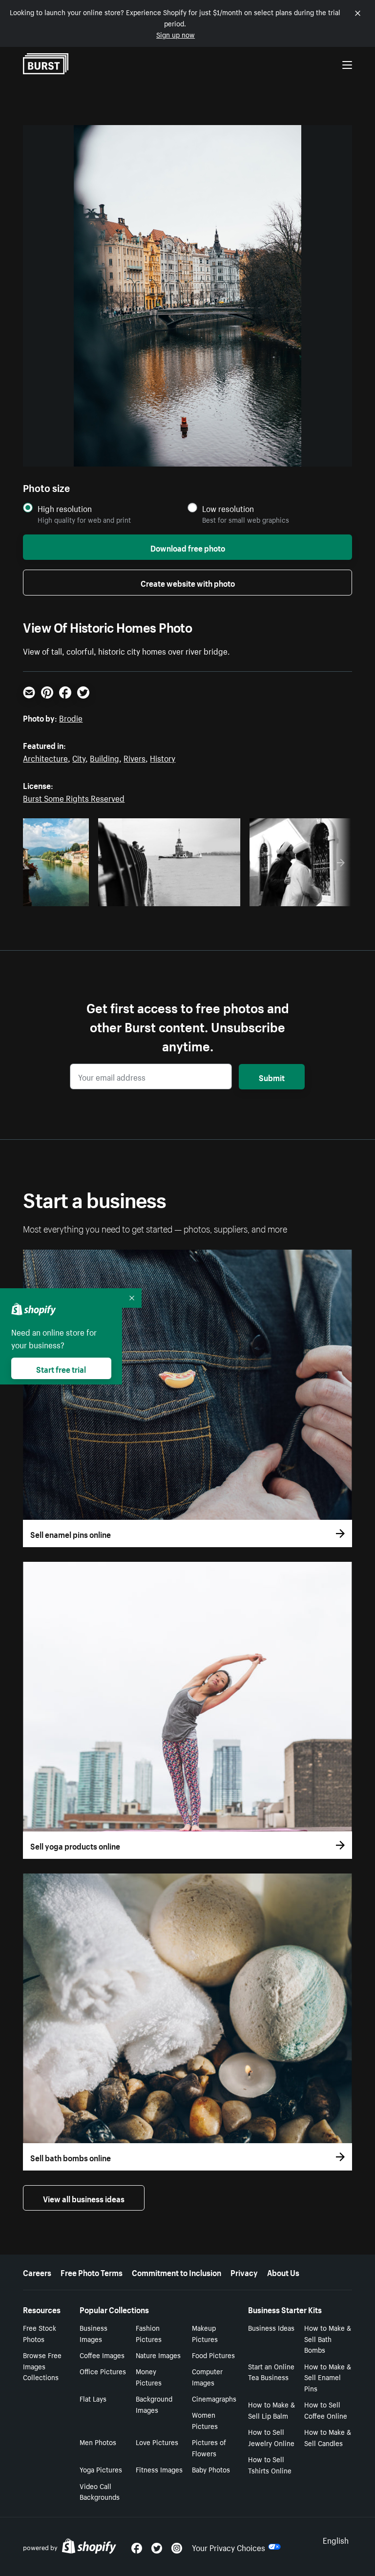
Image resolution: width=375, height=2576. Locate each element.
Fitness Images (159, 2469)
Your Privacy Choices (229, 2547)
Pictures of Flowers (209, 2447)
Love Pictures (157, 2442)
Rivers (135, 757)
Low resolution (228, 508)
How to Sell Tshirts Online (270, 2464)
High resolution (65, 508)
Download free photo (188, 547)
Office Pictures (103, 2371)
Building (104, 757)
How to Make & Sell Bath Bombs (328, 2339)
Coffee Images (102, 2355)
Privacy (244, 2272)
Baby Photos (211, 2469)
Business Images (94, 2333)
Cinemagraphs (214, 2398)
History (163, 757)
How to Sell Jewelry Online (271, 2437)
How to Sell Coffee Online (326, 2410)
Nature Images (158, 2355)
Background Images (154, 2404)
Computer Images (207, 2376)
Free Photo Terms (92, 2272)
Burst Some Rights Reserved (74, 797)
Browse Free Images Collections (42, 2366)
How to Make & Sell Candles (328, 2437)
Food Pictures (213, 2355)
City (79, 757)
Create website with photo (188, 582)
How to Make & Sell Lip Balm (271, 2410)
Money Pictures (149, 2376)
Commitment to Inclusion (177, 2272)
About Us (283, 2272)
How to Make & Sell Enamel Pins (328, 2377)
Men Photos (98, 2442)
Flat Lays (93, 2398)
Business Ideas (271, 2327)
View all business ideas (84, 2198)
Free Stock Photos (40, 2333)
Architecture (45, 757)
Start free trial (61, 1368)
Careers (37, 2272)
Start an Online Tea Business (271, 2372)
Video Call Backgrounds (100, 2491)
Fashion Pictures (149, 2333)
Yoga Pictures (101, 2469)
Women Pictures (205, 2420)
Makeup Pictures (205, 2333)
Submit (272, 1077)
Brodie (71, 717)
